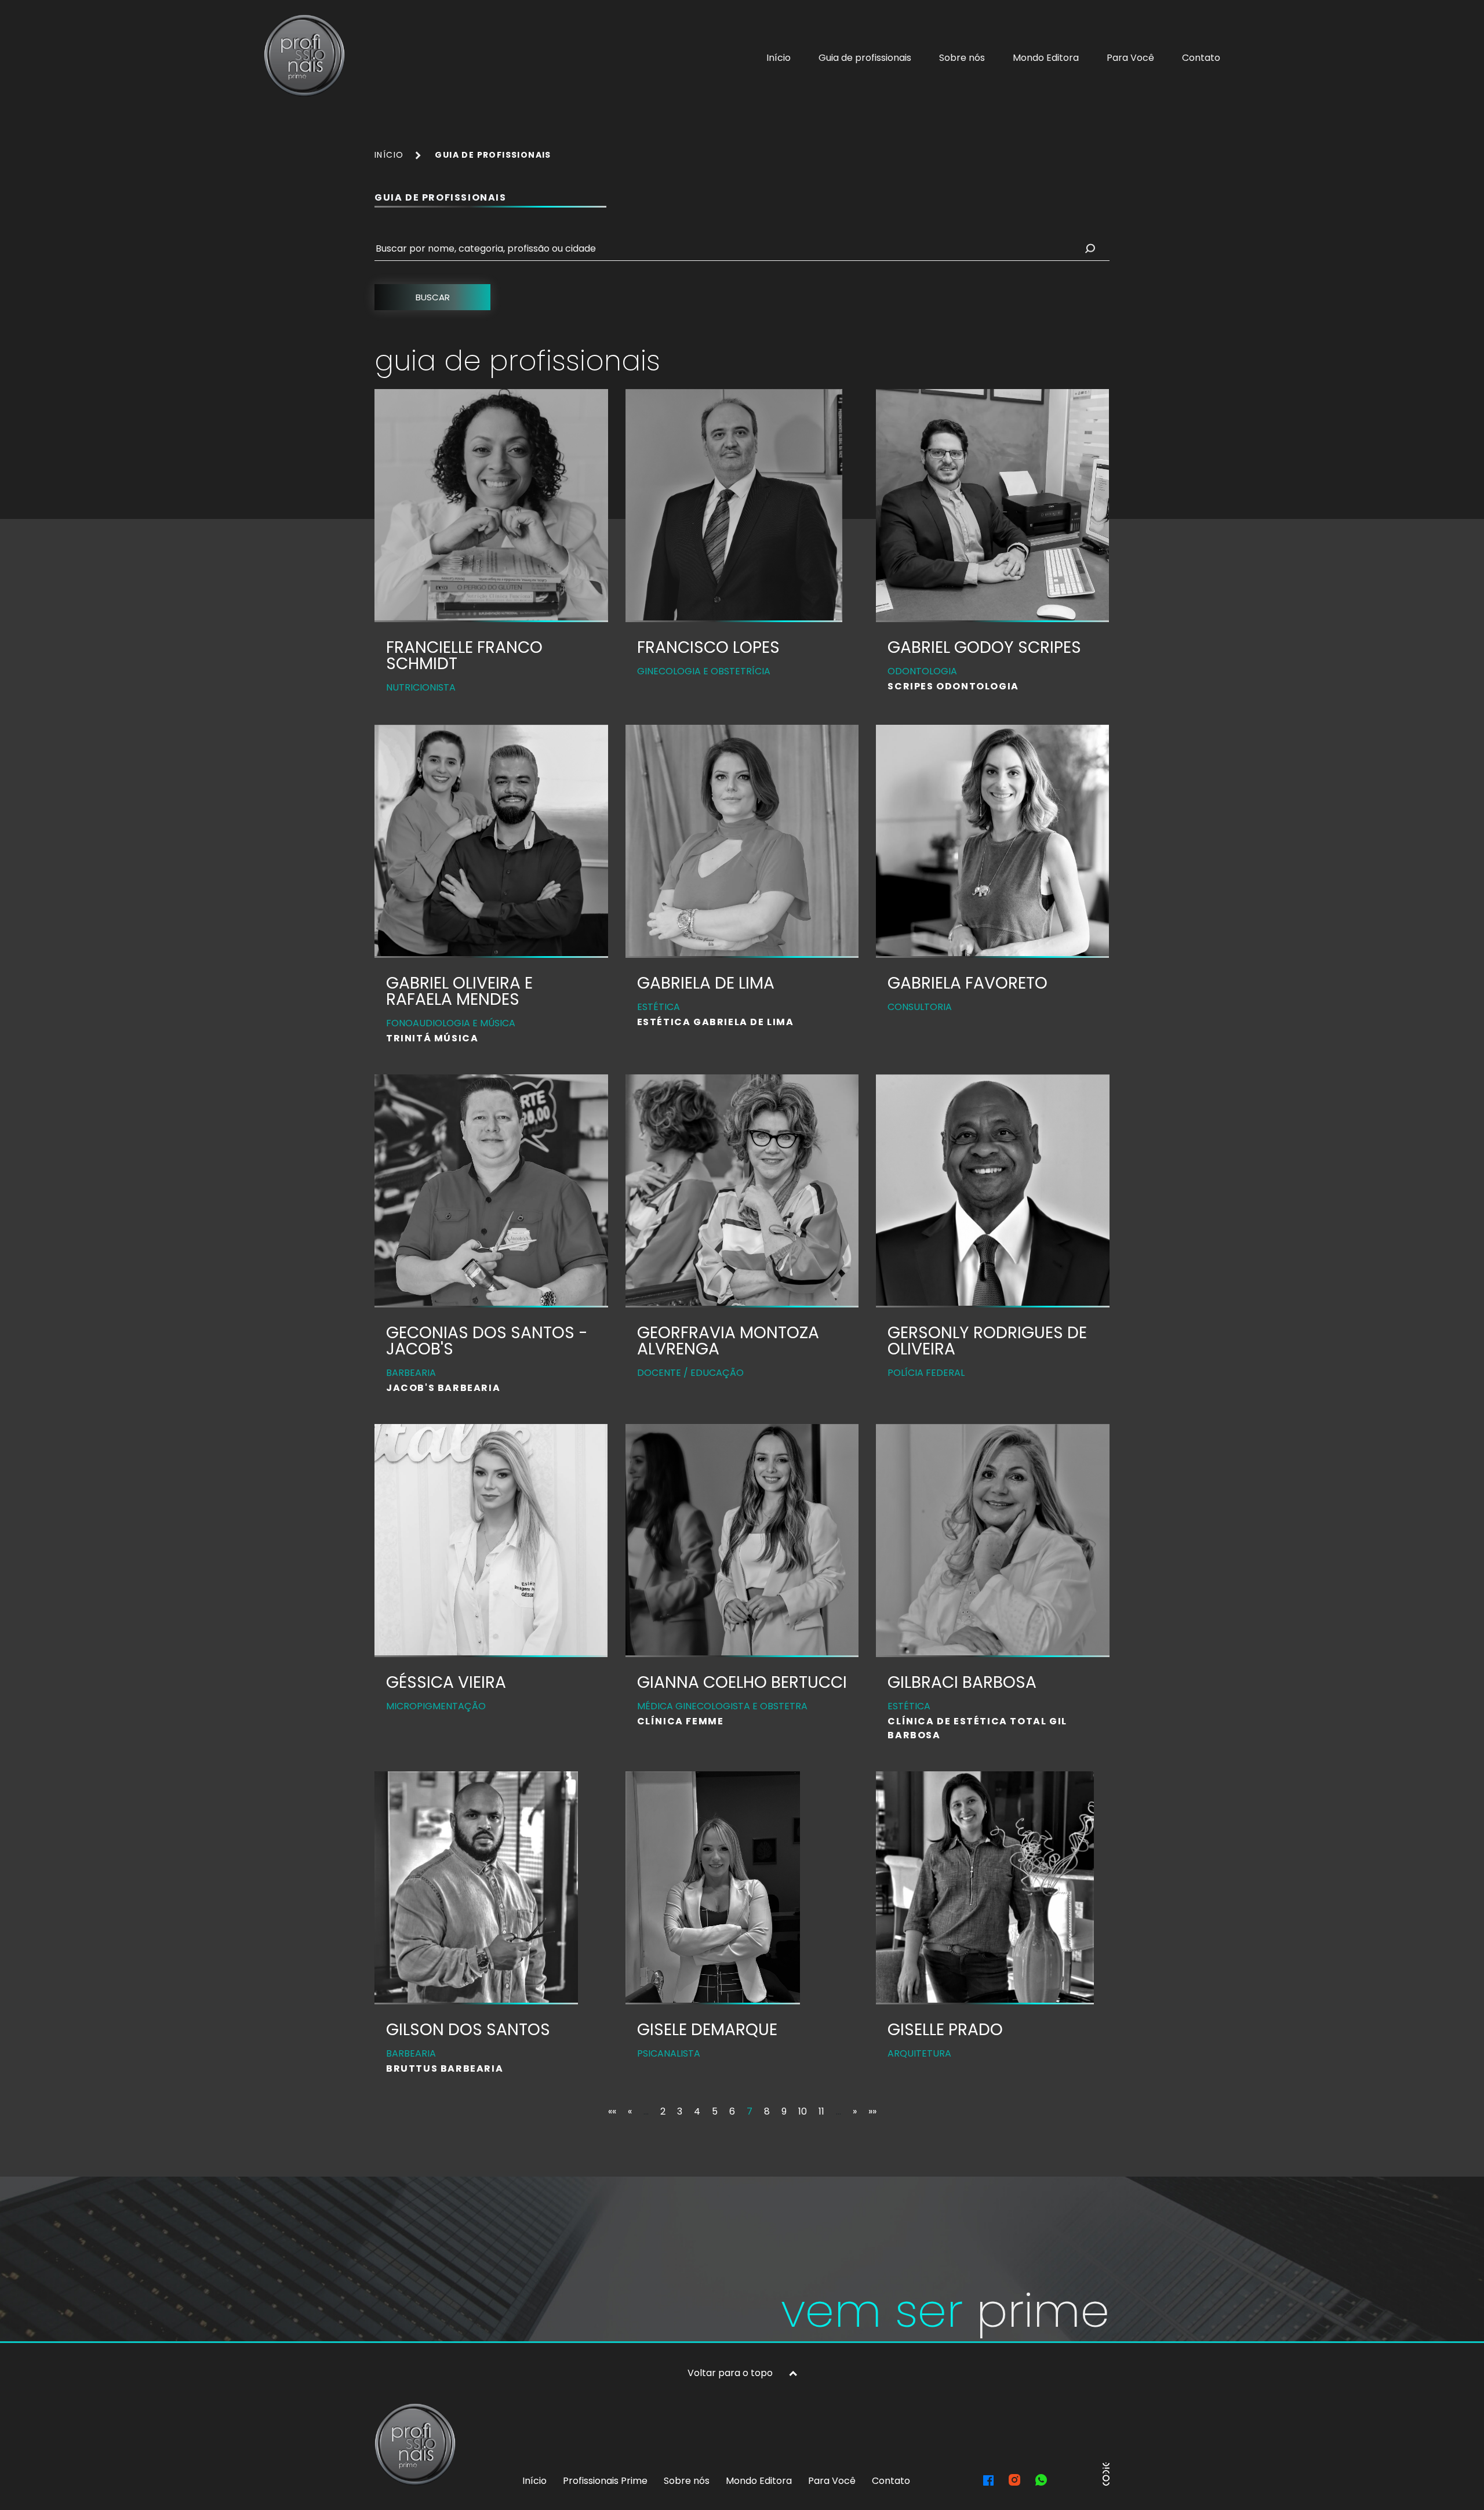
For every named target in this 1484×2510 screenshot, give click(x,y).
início (389, 155)
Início (779, 58)
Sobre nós (962, 58)
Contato (1201, 58)
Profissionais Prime (605, 2481)
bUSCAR (433, 297)
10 (803, 2111)
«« (612, 2111)
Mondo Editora (1046, 58)
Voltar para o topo (730, 2373)
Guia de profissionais (865, 58)
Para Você (1130, 58)
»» (872, 2111)
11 (821, 2111)
